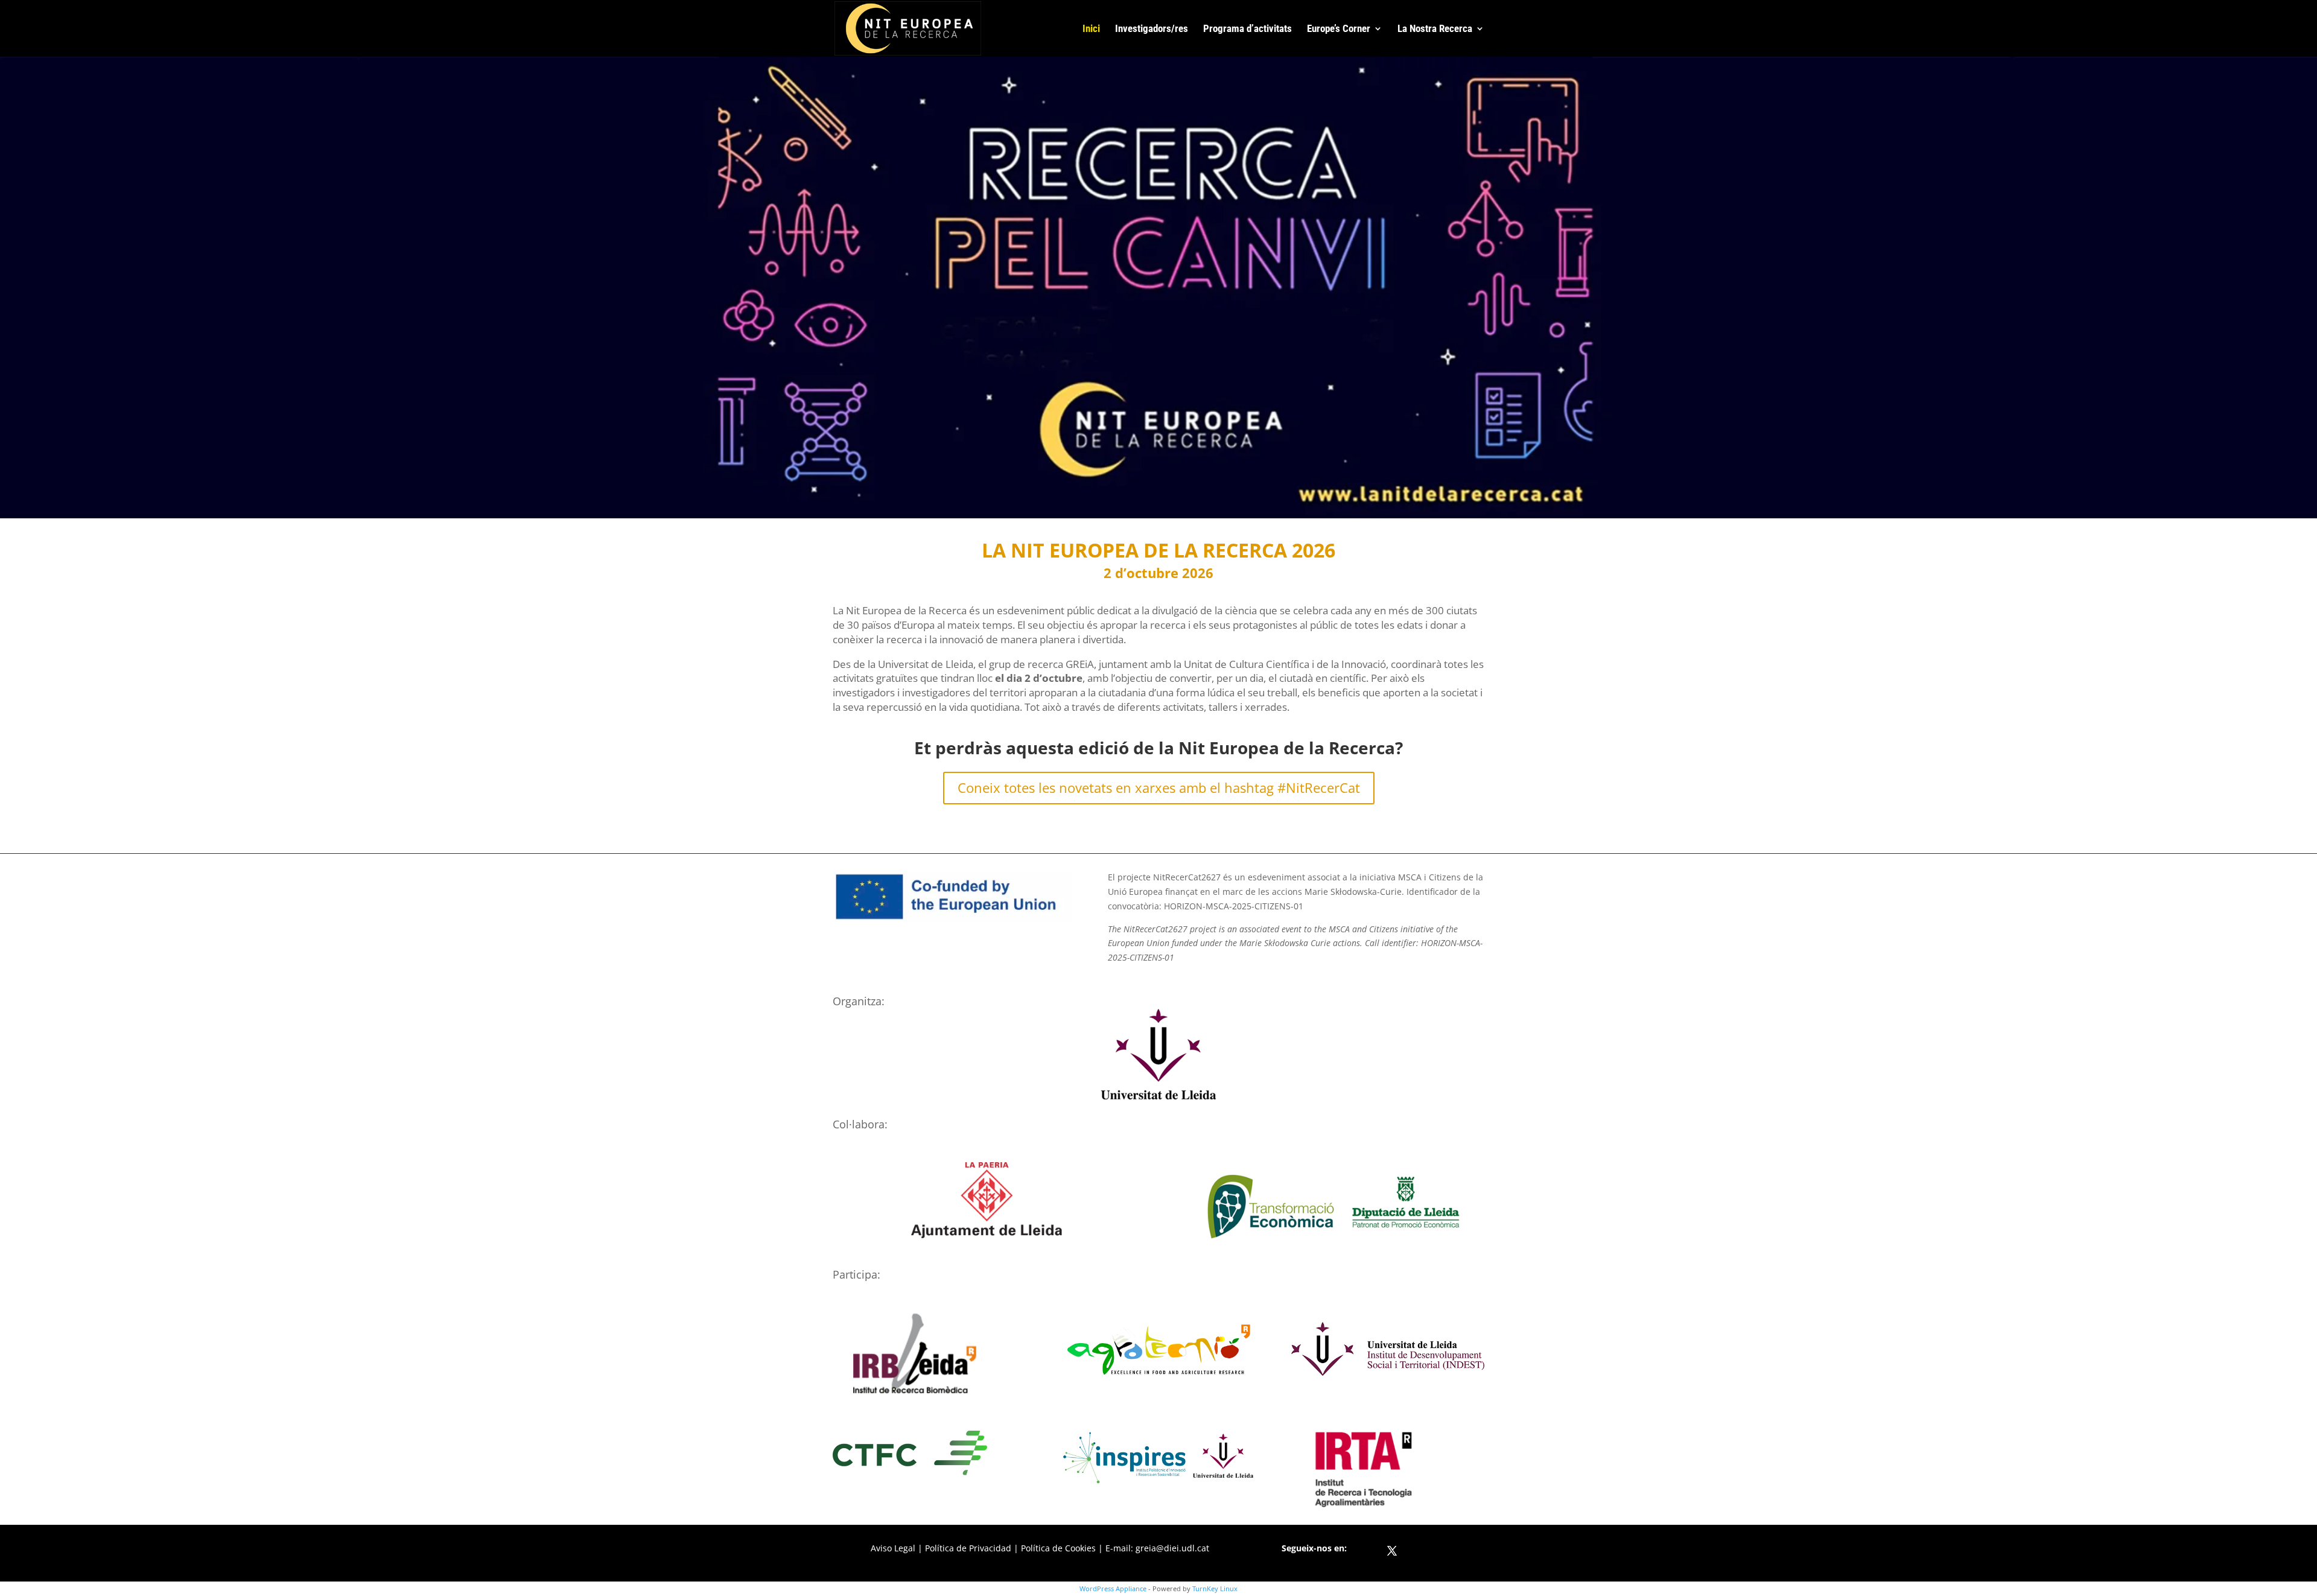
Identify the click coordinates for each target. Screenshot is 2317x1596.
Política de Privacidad (968, 1548)
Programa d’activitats (1247, 29)
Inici (1091, 29)
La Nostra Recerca (1435, 29)
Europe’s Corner (1339, 29)
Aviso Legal (893, 1548)
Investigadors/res (1152, 29)
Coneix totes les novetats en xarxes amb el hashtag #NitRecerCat (1159, 787)
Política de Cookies (1058, 1548)
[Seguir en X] (1392, 1551)
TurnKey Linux (1215, 1588)
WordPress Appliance (1113, 1588)
